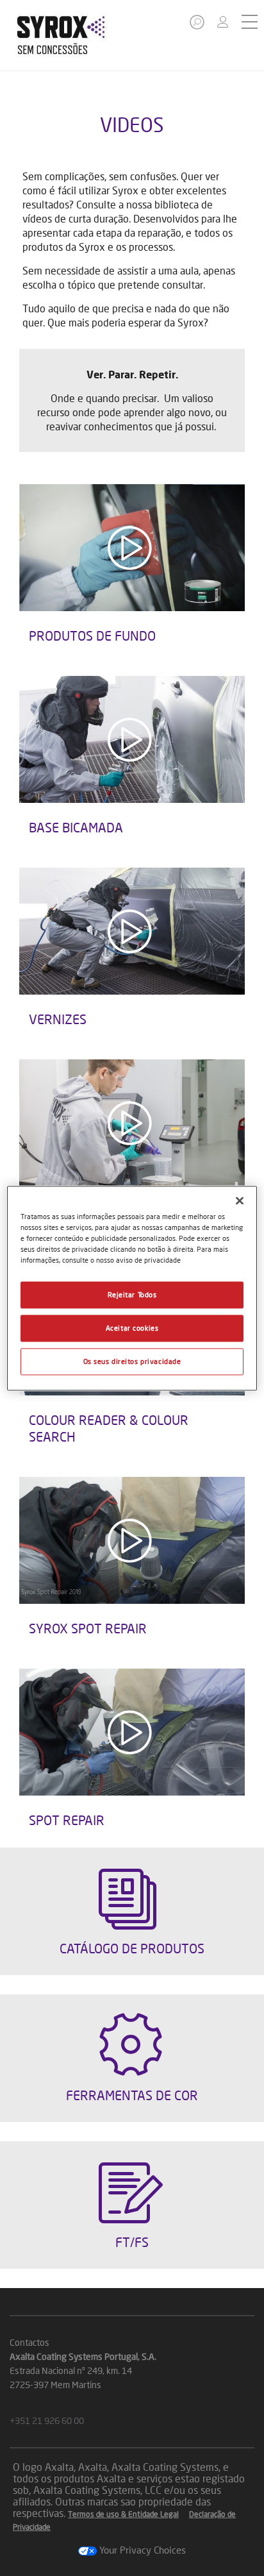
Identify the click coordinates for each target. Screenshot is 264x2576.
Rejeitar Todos (132, 1294)
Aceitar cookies (132, 1328)
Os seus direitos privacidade (132, 1361)
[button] (198, 26)
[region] (132, 1288)
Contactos (29, 2342)
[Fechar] (240, 1200)
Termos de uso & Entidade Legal (123, 2514)
